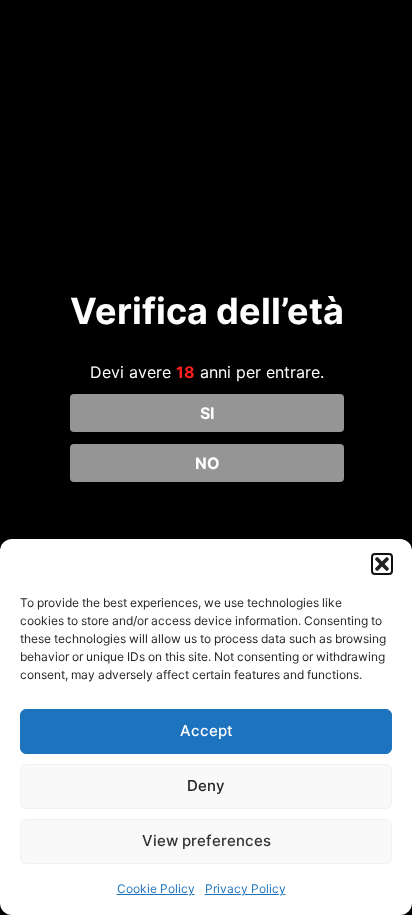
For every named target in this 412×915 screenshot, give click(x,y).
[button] (382, 564)
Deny (206, 785)
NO (207, 463)
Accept (206, 730)
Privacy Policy (245, 888)
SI (207, 413)
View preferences (206, 840)
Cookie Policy (156, 888)
